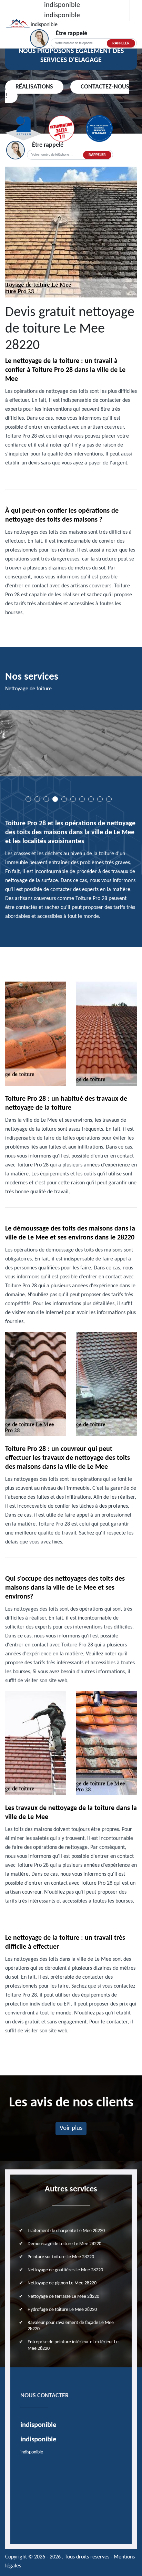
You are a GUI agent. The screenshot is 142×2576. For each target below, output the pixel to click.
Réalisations (34, 87)
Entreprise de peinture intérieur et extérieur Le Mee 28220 (73, 2345)
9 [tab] (100, 799)
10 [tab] (109, 799)
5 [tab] (64, 799)
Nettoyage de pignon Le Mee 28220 (62, 2283)
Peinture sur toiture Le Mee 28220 (61, 2257)
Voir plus (71, 2128)
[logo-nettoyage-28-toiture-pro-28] (18, 24)
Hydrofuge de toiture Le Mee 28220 (62, 2310)
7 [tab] (82, 799)
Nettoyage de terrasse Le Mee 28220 (63, 2297)
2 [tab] (37, 799)
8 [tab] (91, 799)
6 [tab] (73, 799)
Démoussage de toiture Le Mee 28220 (64, 2244)
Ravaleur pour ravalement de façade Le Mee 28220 (71, 2326)
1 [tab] (28, 799)
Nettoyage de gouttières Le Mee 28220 (65, 2270)
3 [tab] (46, 799)
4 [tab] (55, 799)
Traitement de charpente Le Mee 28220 (66, 2231)
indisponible (62, 5)
